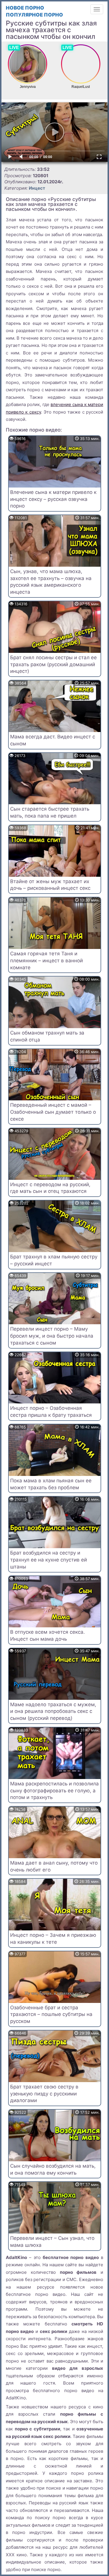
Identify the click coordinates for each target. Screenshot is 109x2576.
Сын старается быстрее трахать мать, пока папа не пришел (50, 812)
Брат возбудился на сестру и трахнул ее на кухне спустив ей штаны (49, 1560)
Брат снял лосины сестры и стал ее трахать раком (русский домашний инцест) (53, 664)
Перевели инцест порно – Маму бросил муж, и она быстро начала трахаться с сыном (52, 1336)
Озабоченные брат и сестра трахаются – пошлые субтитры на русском (51, 2015)
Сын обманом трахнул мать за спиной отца (47, 1036)
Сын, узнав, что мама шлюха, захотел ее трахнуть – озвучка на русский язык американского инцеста (51, 582)
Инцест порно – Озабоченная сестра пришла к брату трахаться (51, 1412)
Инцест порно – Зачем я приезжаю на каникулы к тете (53, 1939)
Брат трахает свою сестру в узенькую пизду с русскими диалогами (44, 2094)
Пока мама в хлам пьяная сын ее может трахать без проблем (51, 1484)
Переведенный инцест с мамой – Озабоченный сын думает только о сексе (53, 1112)
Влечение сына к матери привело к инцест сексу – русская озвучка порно (53, 499)
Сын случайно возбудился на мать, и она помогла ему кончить (53, 2169)
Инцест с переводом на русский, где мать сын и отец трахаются (50, 1188)
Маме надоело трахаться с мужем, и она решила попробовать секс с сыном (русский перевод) (53, 1711)
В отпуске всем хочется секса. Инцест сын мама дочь (48, 1635)
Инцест (37, 188)
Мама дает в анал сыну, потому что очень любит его (54, 1866)
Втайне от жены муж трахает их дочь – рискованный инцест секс (50, 885)
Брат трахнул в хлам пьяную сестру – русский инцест (54, 1260)
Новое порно (25, 8)
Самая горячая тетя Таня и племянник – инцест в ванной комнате (47, 961)
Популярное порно (34, 15)
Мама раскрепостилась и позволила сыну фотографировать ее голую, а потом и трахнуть (54, 1791)
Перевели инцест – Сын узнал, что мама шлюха (52, 2242)
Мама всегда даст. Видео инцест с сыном (53, 740)
